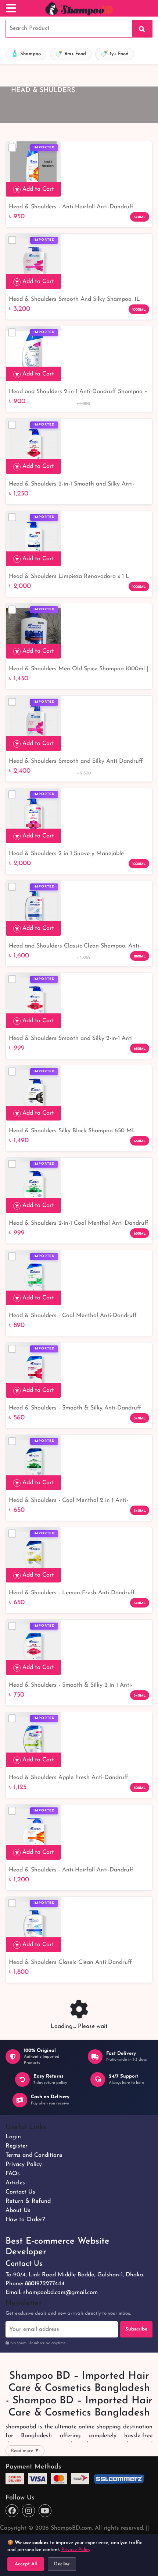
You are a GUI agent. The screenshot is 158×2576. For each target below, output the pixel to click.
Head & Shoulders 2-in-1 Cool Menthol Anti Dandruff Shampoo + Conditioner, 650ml (79, 1224)
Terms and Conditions (34, 2155)
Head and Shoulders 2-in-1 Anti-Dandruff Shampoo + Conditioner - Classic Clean (78, 392)
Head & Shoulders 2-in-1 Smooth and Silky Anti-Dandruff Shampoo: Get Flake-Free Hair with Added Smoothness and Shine (77, 485)
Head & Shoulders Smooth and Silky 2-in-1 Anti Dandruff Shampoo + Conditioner (71, 1039)
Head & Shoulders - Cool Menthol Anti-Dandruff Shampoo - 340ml (73, 1316)
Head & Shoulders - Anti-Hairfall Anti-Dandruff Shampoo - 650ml (71, 1871)
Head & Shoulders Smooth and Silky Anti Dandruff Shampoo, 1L (76, 762)
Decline (62, 2564)
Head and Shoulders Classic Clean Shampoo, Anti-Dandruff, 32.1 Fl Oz (75, 947)
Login (13, 2137)
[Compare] (12, 148)
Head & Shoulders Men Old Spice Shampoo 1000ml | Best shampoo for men (78, 670)
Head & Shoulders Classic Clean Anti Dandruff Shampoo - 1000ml (70, 1963)
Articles (15, 2183)
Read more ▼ (25, 2451)
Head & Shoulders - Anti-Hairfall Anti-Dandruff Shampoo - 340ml (71, 208)
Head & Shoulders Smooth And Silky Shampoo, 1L (74, 299)
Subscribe (136, 2329)
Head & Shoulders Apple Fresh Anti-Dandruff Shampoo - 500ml (69, 1778)
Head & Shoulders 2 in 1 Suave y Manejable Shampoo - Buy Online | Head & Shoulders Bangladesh (66, 854)
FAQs (13, 2174)
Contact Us (20, 2192)
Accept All (26, 2564)
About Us (18, 2210)
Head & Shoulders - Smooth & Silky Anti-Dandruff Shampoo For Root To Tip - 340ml (75, 1409)
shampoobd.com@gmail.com (60, 2293)
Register (17, 2146)
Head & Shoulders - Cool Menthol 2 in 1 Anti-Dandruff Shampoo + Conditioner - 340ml (69, 1501)
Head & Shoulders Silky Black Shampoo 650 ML (72, 1131)
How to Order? (25, 2220)
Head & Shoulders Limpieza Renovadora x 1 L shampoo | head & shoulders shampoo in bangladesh (79, 577)
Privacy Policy (24, 2164)
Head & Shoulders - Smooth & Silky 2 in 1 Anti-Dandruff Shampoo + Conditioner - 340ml (71, 1686)
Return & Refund (28, 2201)
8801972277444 (45, 2284)
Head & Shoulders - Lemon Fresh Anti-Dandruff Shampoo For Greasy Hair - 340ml (72, 1594)
